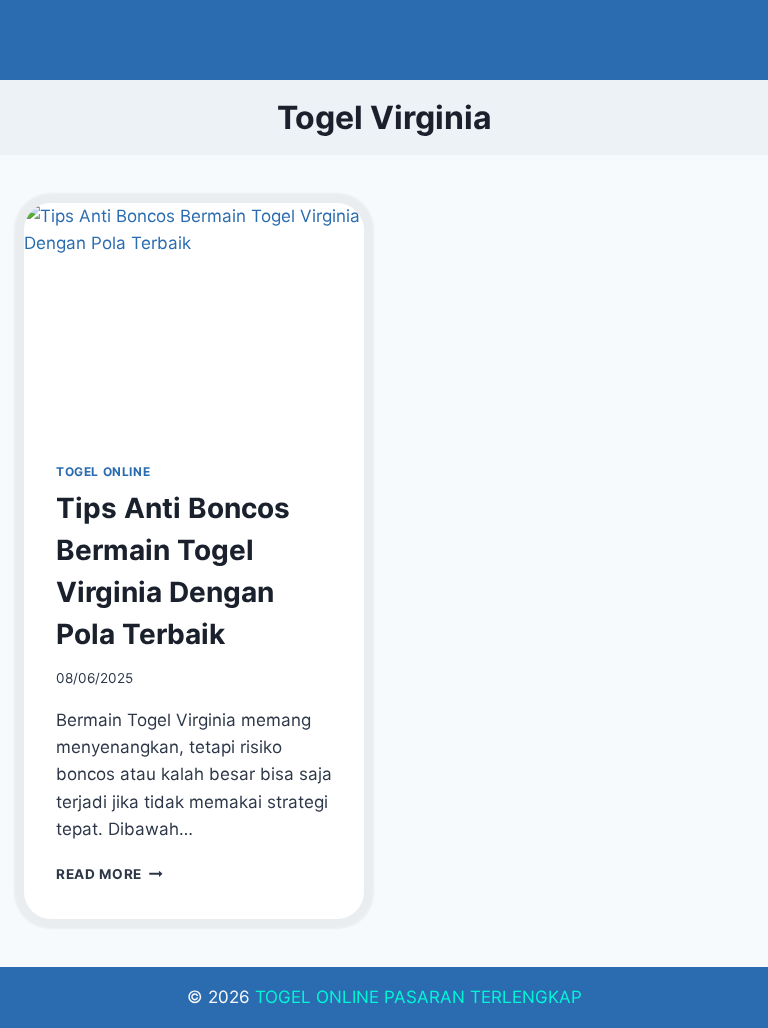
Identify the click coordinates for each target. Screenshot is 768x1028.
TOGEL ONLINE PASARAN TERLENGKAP (418, 997)
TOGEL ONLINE (103, 471)
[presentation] (194, 316)
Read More (109, 874)
